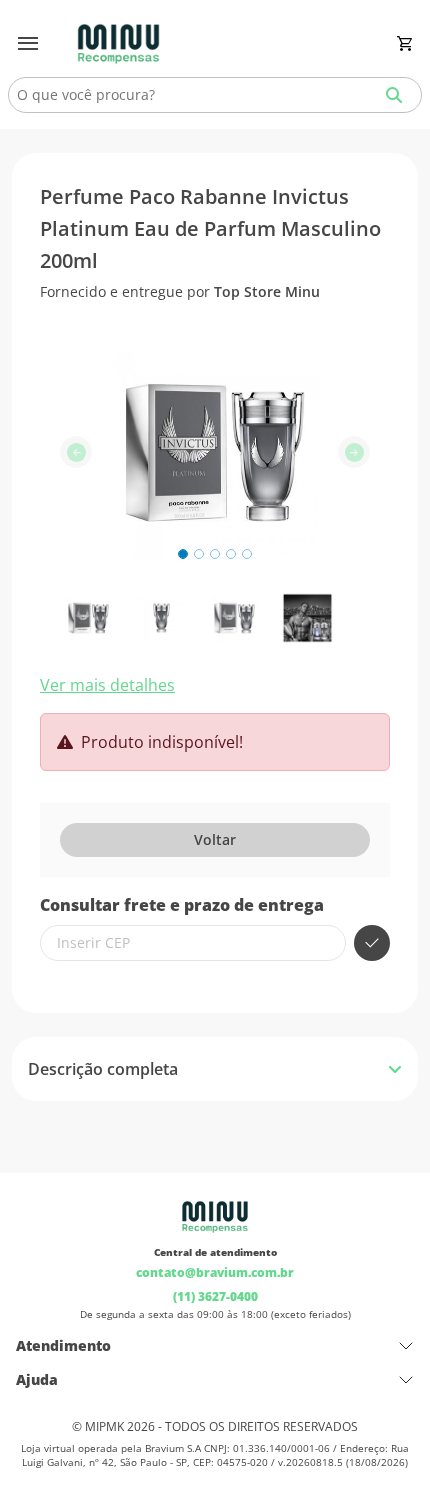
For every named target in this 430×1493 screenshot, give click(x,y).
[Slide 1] (199, 554)
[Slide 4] (247, 554)
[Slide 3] (231, 554)
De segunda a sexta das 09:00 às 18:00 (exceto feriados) (215, 1314)
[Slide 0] (183, 554)
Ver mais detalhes (107, 685)
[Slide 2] (215, 554)
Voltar (215, 839)
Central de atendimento (215, 1252)
